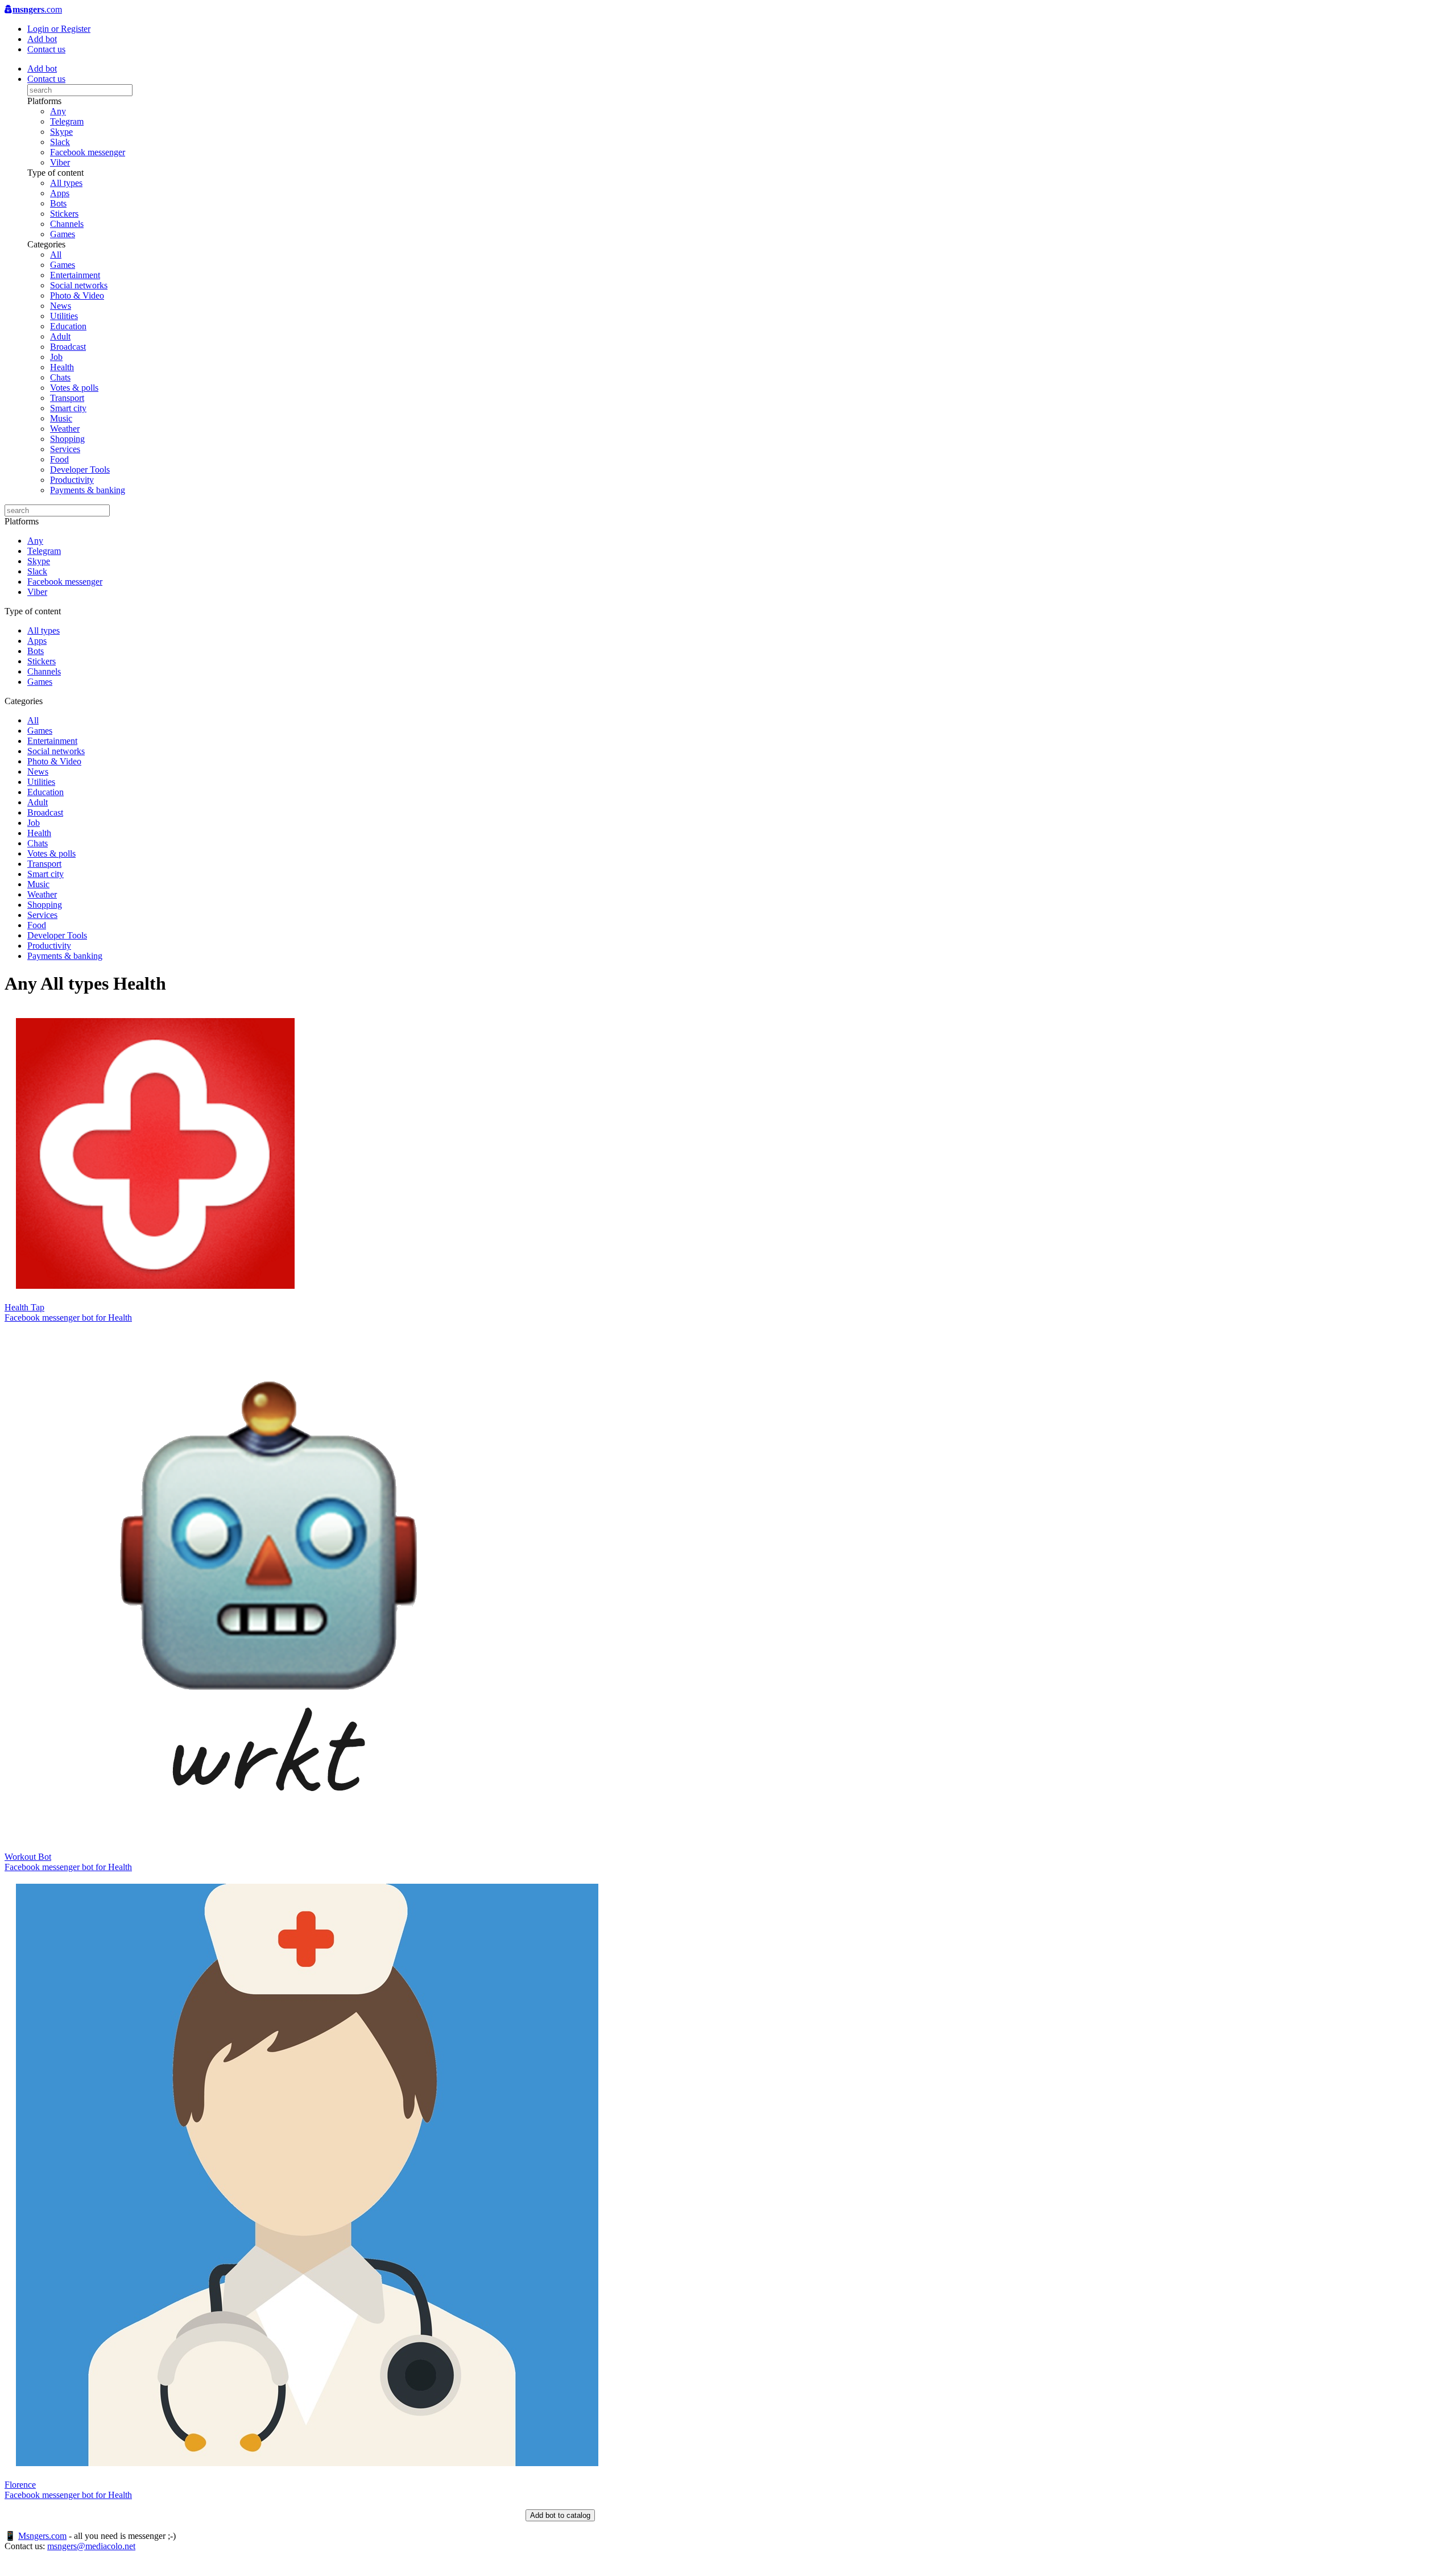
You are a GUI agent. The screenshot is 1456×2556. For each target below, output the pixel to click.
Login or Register (59, 29)
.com (37, 9)
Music (61, 418)
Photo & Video (77, 295)
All (56, 255)
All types (66, 183)
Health (62, 367)
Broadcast (68, 347)
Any (58, 111)
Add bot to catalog (560, 2515)
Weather (65, 429)
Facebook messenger (88, 152)
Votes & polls (74, 388)
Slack (60, 142)
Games (63, 234)
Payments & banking (88, 490)
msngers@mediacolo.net (91, 2546)
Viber (60, 162)
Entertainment (75, 275)
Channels (67, 224)
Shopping (67, 439)
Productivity (72, 480)
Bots (58, 203)
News (61, 306)
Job (56, 357)
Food (59, 459)
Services (65, 449)
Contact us (46, 49)
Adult (60, 336)
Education (68, 326)
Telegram (67, 121)
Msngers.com (42, 2536)
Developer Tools (80, 470)
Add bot (42, 39)
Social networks (79, 285)
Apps (60, 193)
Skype (61, 132)
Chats (60, 377)
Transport (67, 398)
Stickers (64, 214)
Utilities (64, 316)
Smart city (68, 408)
